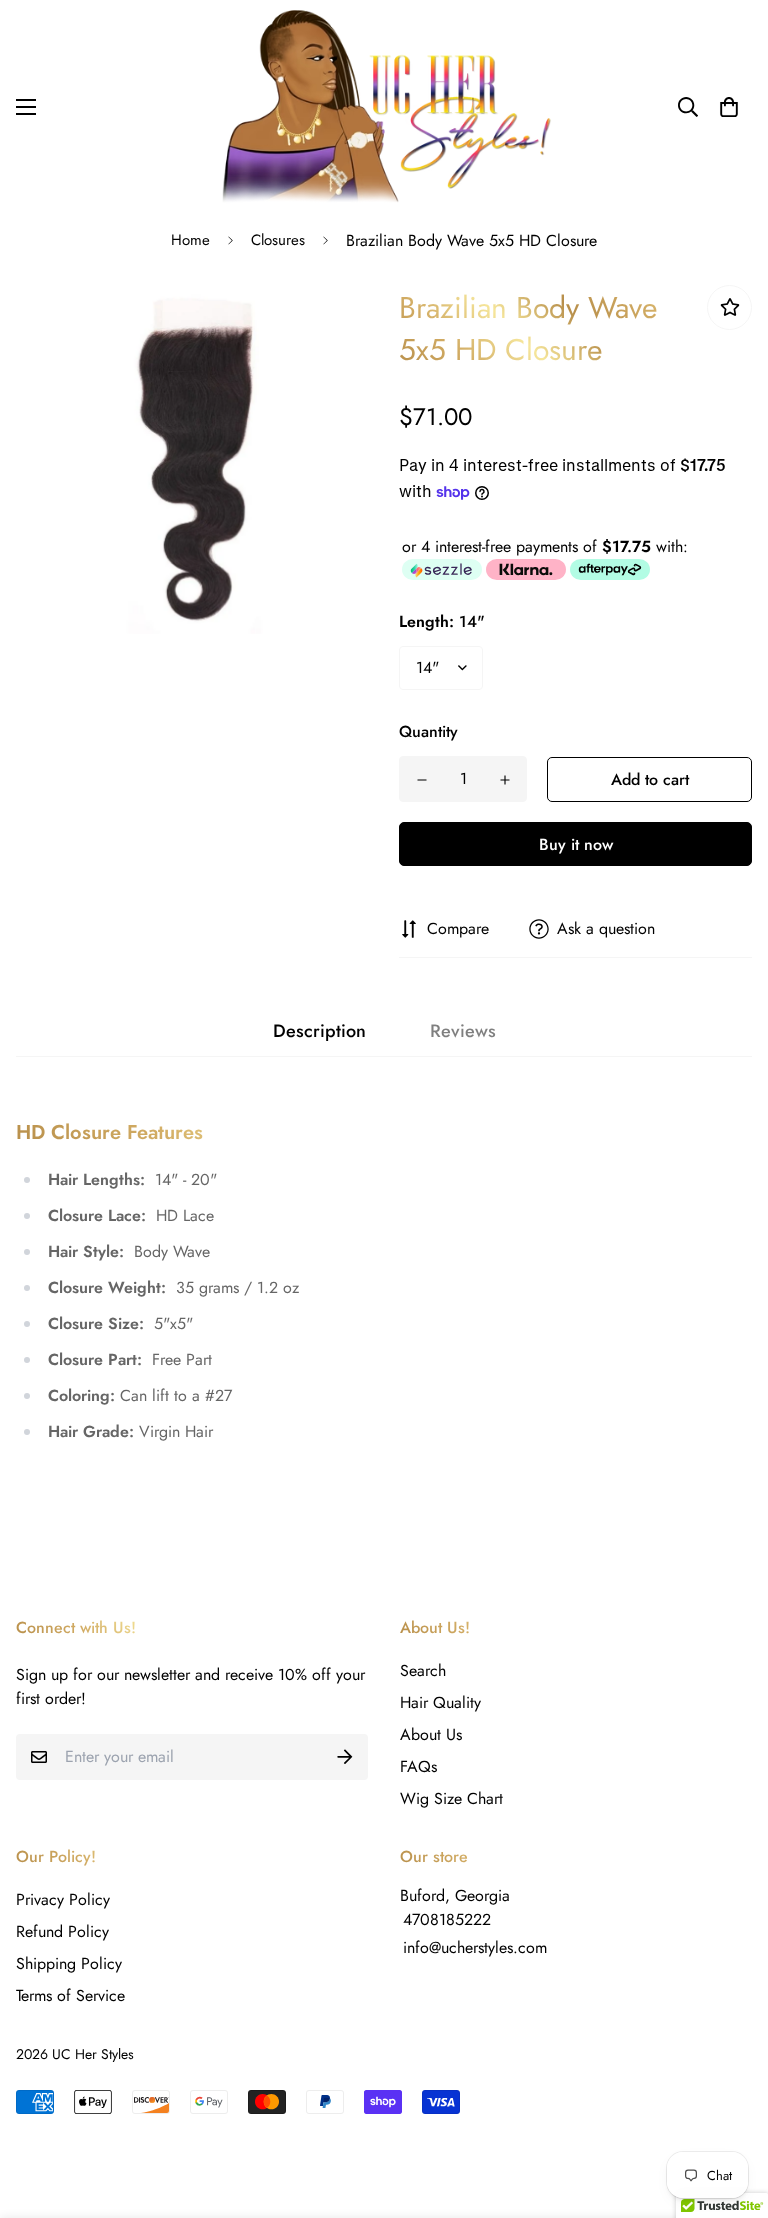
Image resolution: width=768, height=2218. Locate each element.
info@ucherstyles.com (475, 1947)
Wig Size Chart (451, 1798)
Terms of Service (70, 1995)
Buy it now (576, 844)
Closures (278, 240)
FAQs (418, 1766)
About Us (431, 1734)
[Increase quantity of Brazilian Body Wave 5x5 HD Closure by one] (504, 780)
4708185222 (447, 1919)
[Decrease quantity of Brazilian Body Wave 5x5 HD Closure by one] (421, 780)
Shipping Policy (69, 1963)
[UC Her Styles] (384, 107)
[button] (729, 107)
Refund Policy (62, 1931)
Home (190, 240)
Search (423, 1670)
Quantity (428, 731)
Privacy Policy (63, 1899)
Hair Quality (440, 1702)
